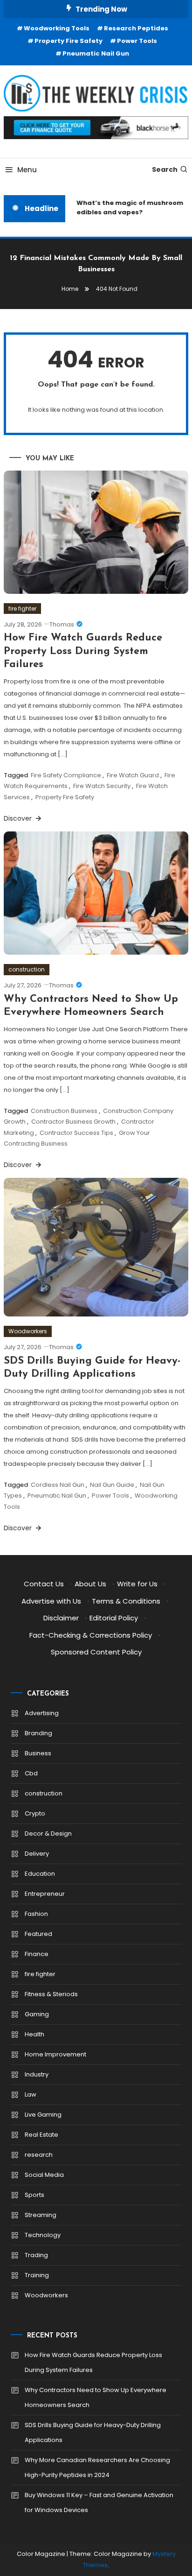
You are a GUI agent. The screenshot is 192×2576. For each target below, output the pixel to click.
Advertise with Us (51, 1601)
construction (27, 969)
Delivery (37, 1854)
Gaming (37, 2014)
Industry (37, 2074)
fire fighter (22, 609)
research (39, 2155)
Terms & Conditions (126, 1601)
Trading (36, 2255)
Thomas (62, 624)
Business (38, 1753)
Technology (43, 2235)
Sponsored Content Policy (96, 1652)
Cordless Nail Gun (58, 1485)
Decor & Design (48, 1833)
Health (34, 2034)
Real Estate (41, 2135)
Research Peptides (136, 28)
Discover (19, 818)
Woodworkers (28, 1331)
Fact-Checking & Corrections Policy (91, 1635)
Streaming (41, 2215)
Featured (38, 1934)
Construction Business (64, 1111)
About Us (90, 1584)
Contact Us (44, 1584)
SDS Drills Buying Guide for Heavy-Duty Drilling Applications (93, 2432)
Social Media (44, 2175)
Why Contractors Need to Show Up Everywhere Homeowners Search (96, 2397)
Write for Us (137, 1584)
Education (40, 1874)
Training (37, 2275)
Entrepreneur (45, 1894)
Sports (34, 2195)
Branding (38, 1733)
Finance (37, 1954)
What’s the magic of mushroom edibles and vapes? (127, 208)
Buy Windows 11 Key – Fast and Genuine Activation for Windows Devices (99, 2502)
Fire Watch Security (102, 786)
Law (31, 2094)
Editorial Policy (114, 1618)
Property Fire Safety (69, 41)
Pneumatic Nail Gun (96, 53)
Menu (27, 170)
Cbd (31, 1773)
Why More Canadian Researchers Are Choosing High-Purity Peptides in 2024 (97, 2467)
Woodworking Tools (57, 28)
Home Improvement (55, 2054)
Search (165, 169)
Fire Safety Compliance (66, 775)
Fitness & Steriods (51, 1994)
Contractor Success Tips (76, 1133)
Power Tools (137, 41)
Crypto (35, 1813)
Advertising (42, 1713)
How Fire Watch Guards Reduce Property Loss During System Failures (83, 651)
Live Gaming (43, 2115)
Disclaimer (61, 1618)
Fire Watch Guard (133, 775)
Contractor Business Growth (73, 1122)
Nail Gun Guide (112, 1485)
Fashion (36, 1914)
